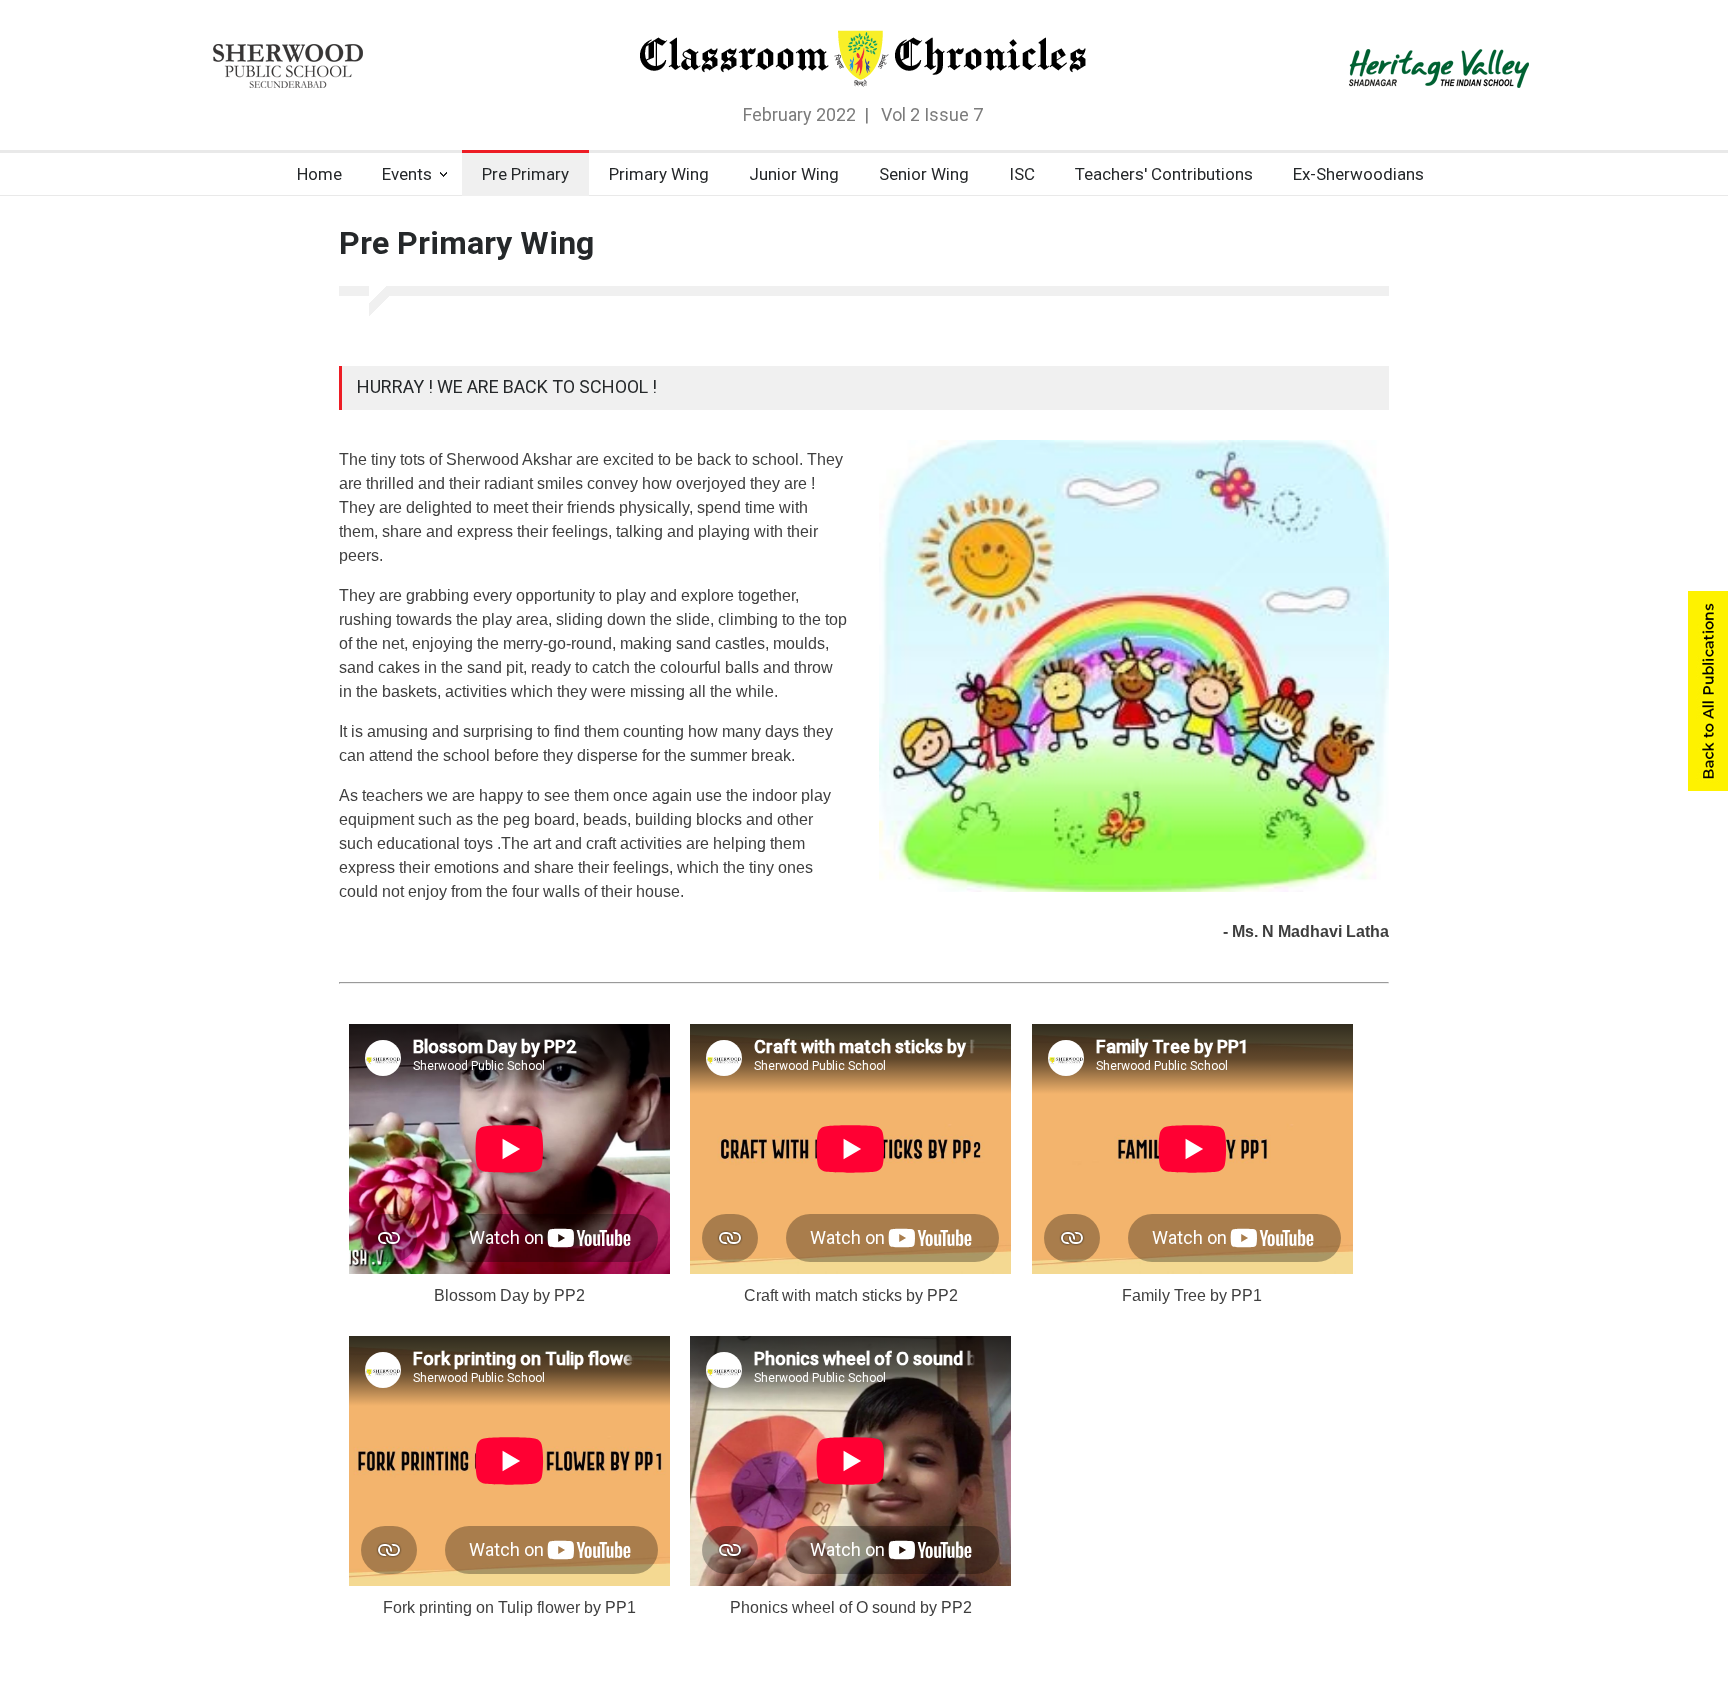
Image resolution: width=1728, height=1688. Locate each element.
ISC (1022, 174)
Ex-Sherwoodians (1358, 174)
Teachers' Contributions (1164, 174)
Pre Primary (525, 174)
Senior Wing (924, 174)
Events (407, 174)
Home (319, 174)
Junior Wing (794, 174)
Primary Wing (659, 174)
